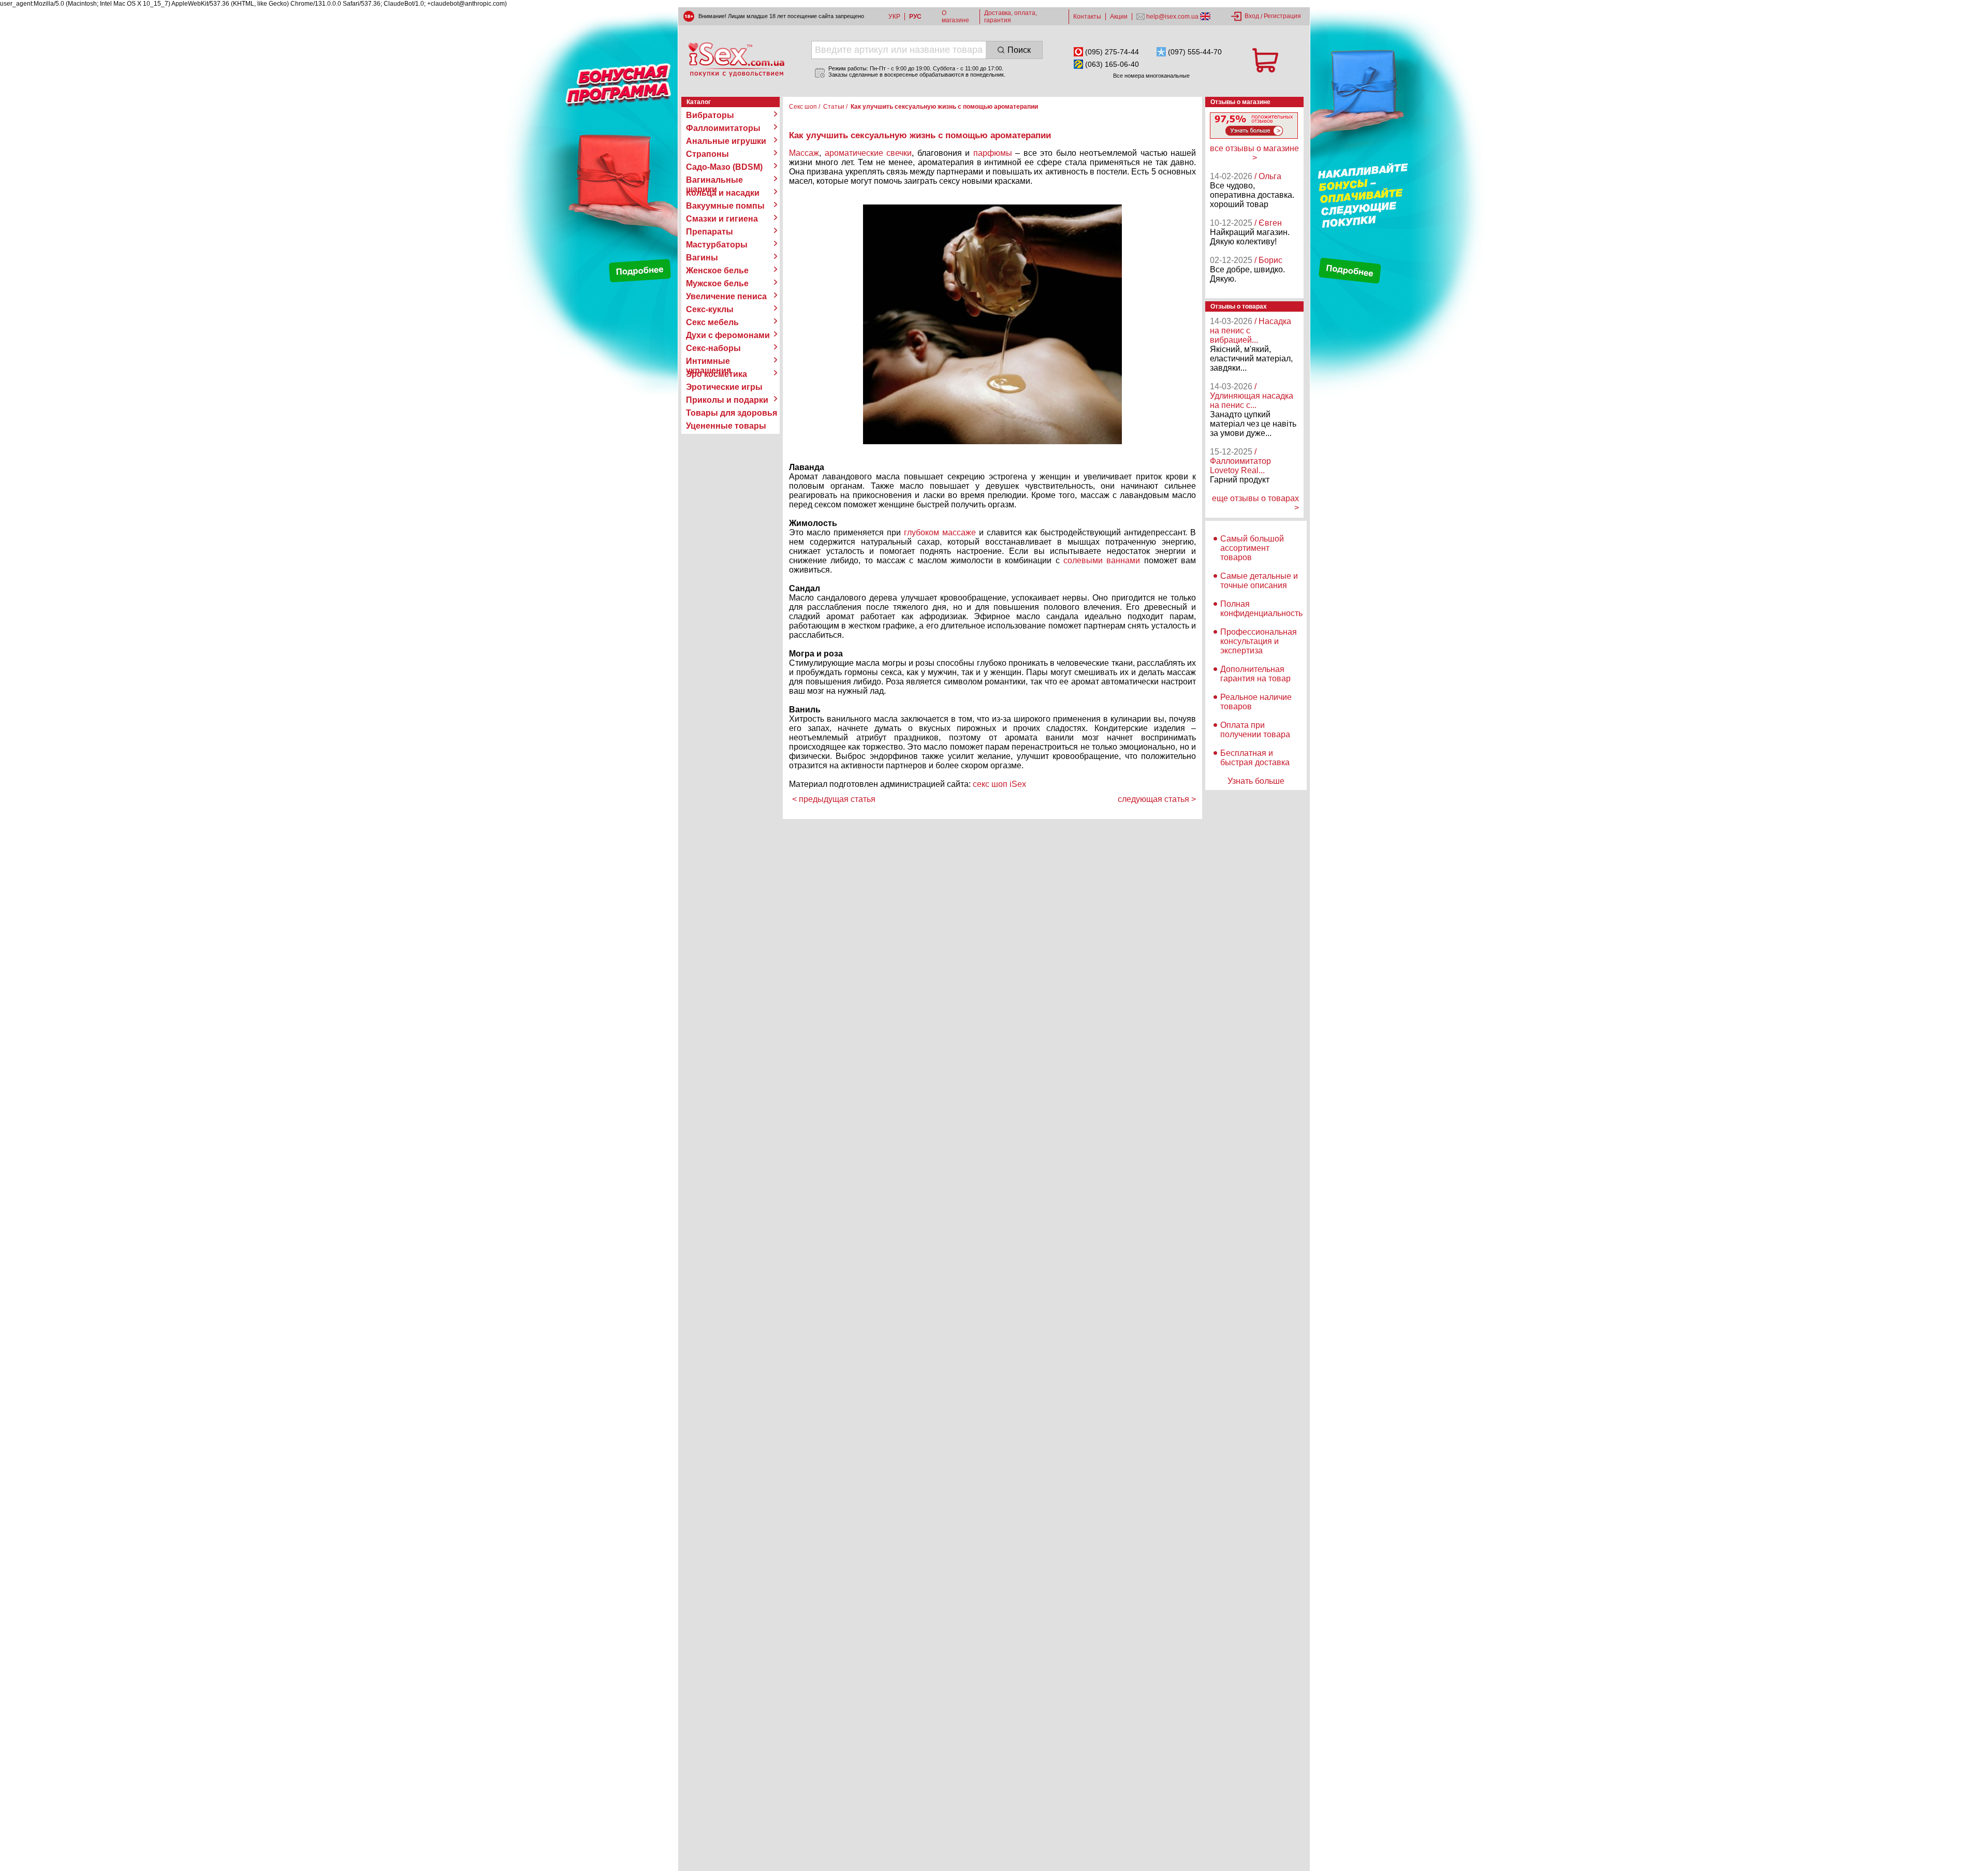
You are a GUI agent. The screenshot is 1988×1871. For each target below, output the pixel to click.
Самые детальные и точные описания (1259, 581)
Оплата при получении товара (1255, 730)
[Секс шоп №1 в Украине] (736, 60)
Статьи (834, 107)
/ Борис (1268, 260)
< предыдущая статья (834, 799)
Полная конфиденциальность (1261, 609)
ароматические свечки (868, 153)
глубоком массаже (940, 532)
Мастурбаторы (717, 245)
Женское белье (717, 271)
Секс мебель (712, 322)
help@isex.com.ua (1172, 17)
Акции (1119, 17)
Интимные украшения (708, 361)
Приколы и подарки (727, 400)
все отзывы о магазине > (1254, 153)
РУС (915, 17)
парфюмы (993, 153)
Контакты (1087, 17)
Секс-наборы (713, 348)
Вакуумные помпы (725, 206)
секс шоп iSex (999, 784)
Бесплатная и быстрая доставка (1255, 758)
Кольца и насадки (723, 193)
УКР (894, 17)
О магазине (955, 17)
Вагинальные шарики (714, 180)
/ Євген (1268, 223)
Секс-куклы (710, 309)
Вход (1252, 16)
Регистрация (1282, 16)
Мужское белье (717, 283)
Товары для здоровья (732, 413)
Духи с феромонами (728, 335)
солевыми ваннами (1102, 560)
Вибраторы (710, 115)
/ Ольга (1268, 176)
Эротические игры (724, 387)
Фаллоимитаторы (723, 128)
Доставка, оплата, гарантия (1011, 17)
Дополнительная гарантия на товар (1255, 674)
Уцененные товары (726, 426)
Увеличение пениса (726, 296)
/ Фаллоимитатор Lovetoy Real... (1240, 461)
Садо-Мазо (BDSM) (724, 167)
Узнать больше (1256, 781)
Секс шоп (803, 107)
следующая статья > (1157, 799)
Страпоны (707, 154)
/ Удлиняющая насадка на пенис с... (1252, 396)
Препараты (710, 232)
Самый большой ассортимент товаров (1252, 548)
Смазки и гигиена (722, 219)
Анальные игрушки (726, 141)
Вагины (702, 258)
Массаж (804, 153)
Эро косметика (717, 374)
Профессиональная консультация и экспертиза (1259, 641)
